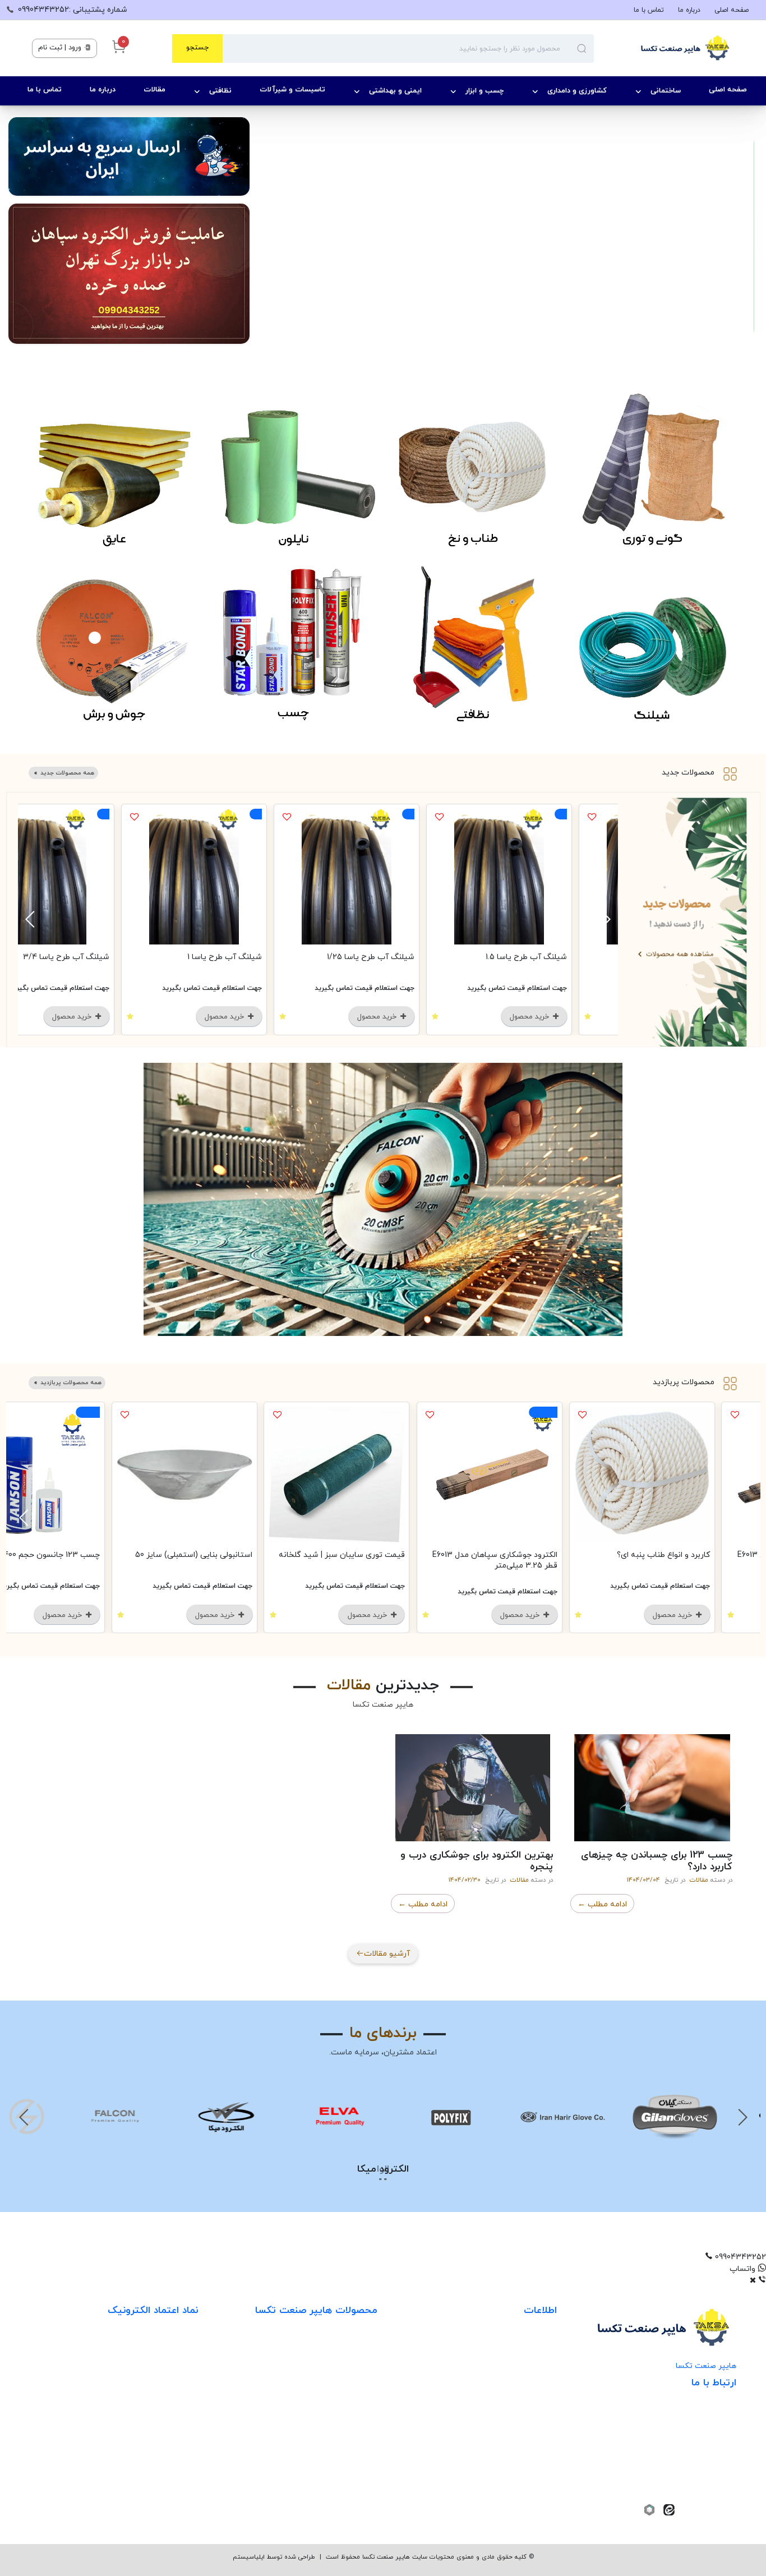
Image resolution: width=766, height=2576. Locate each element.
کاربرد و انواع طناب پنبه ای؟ (690, 1555)
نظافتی (220, 91)
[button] (383, 2257)
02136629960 (698, 2489)
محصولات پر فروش (345, 2370)
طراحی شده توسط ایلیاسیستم (274, 2557)
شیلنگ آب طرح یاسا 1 (252, 957)
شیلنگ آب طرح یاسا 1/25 (398, 957)
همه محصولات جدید (66, 773)
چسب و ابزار (484, 91)
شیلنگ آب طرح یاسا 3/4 (93, 957)
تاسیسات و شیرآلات (292, 90)
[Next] (32, 919)
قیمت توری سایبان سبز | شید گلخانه (369, 1555)
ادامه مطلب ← (602, 1904)
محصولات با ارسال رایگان (336, 2485)
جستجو (197, 48)
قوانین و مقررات (529, 2393)
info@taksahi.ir (691, 2437)
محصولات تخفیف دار (342, 2462)
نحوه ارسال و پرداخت (522, 2370)
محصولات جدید (688, 773)
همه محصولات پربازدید (70, 1383)
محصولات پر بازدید (345, 2393)
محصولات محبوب (347, 2439)
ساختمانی (666, 91)
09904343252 (692, 2455)
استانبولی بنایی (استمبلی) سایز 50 (221, 1555)
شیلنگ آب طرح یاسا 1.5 (553, 957)
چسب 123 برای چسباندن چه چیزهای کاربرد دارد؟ (657, 1861)
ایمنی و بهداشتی (395, 91)
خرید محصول (557, 1017)
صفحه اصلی (732, 10)
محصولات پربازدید (684, 1383)
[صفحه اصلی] (664, 48)
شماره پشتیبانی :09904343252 (73, 10)
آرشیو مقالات (387, 1954)
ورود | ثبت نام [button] (61, 48)
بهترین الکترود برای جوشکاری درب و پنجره (477, 1861)
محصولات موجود (349, 2416)
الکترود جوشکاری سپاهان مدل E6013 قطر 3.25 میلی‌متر (522, 1560)
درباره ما (689, 10)
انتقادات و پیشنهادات (520, 2416)
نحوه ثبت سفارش (527, 2347)
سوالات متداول (532, 2439)
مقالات (154, 90)
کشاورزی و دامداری (577, 91)
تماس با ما (649, 10)
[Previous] (604, 919)
